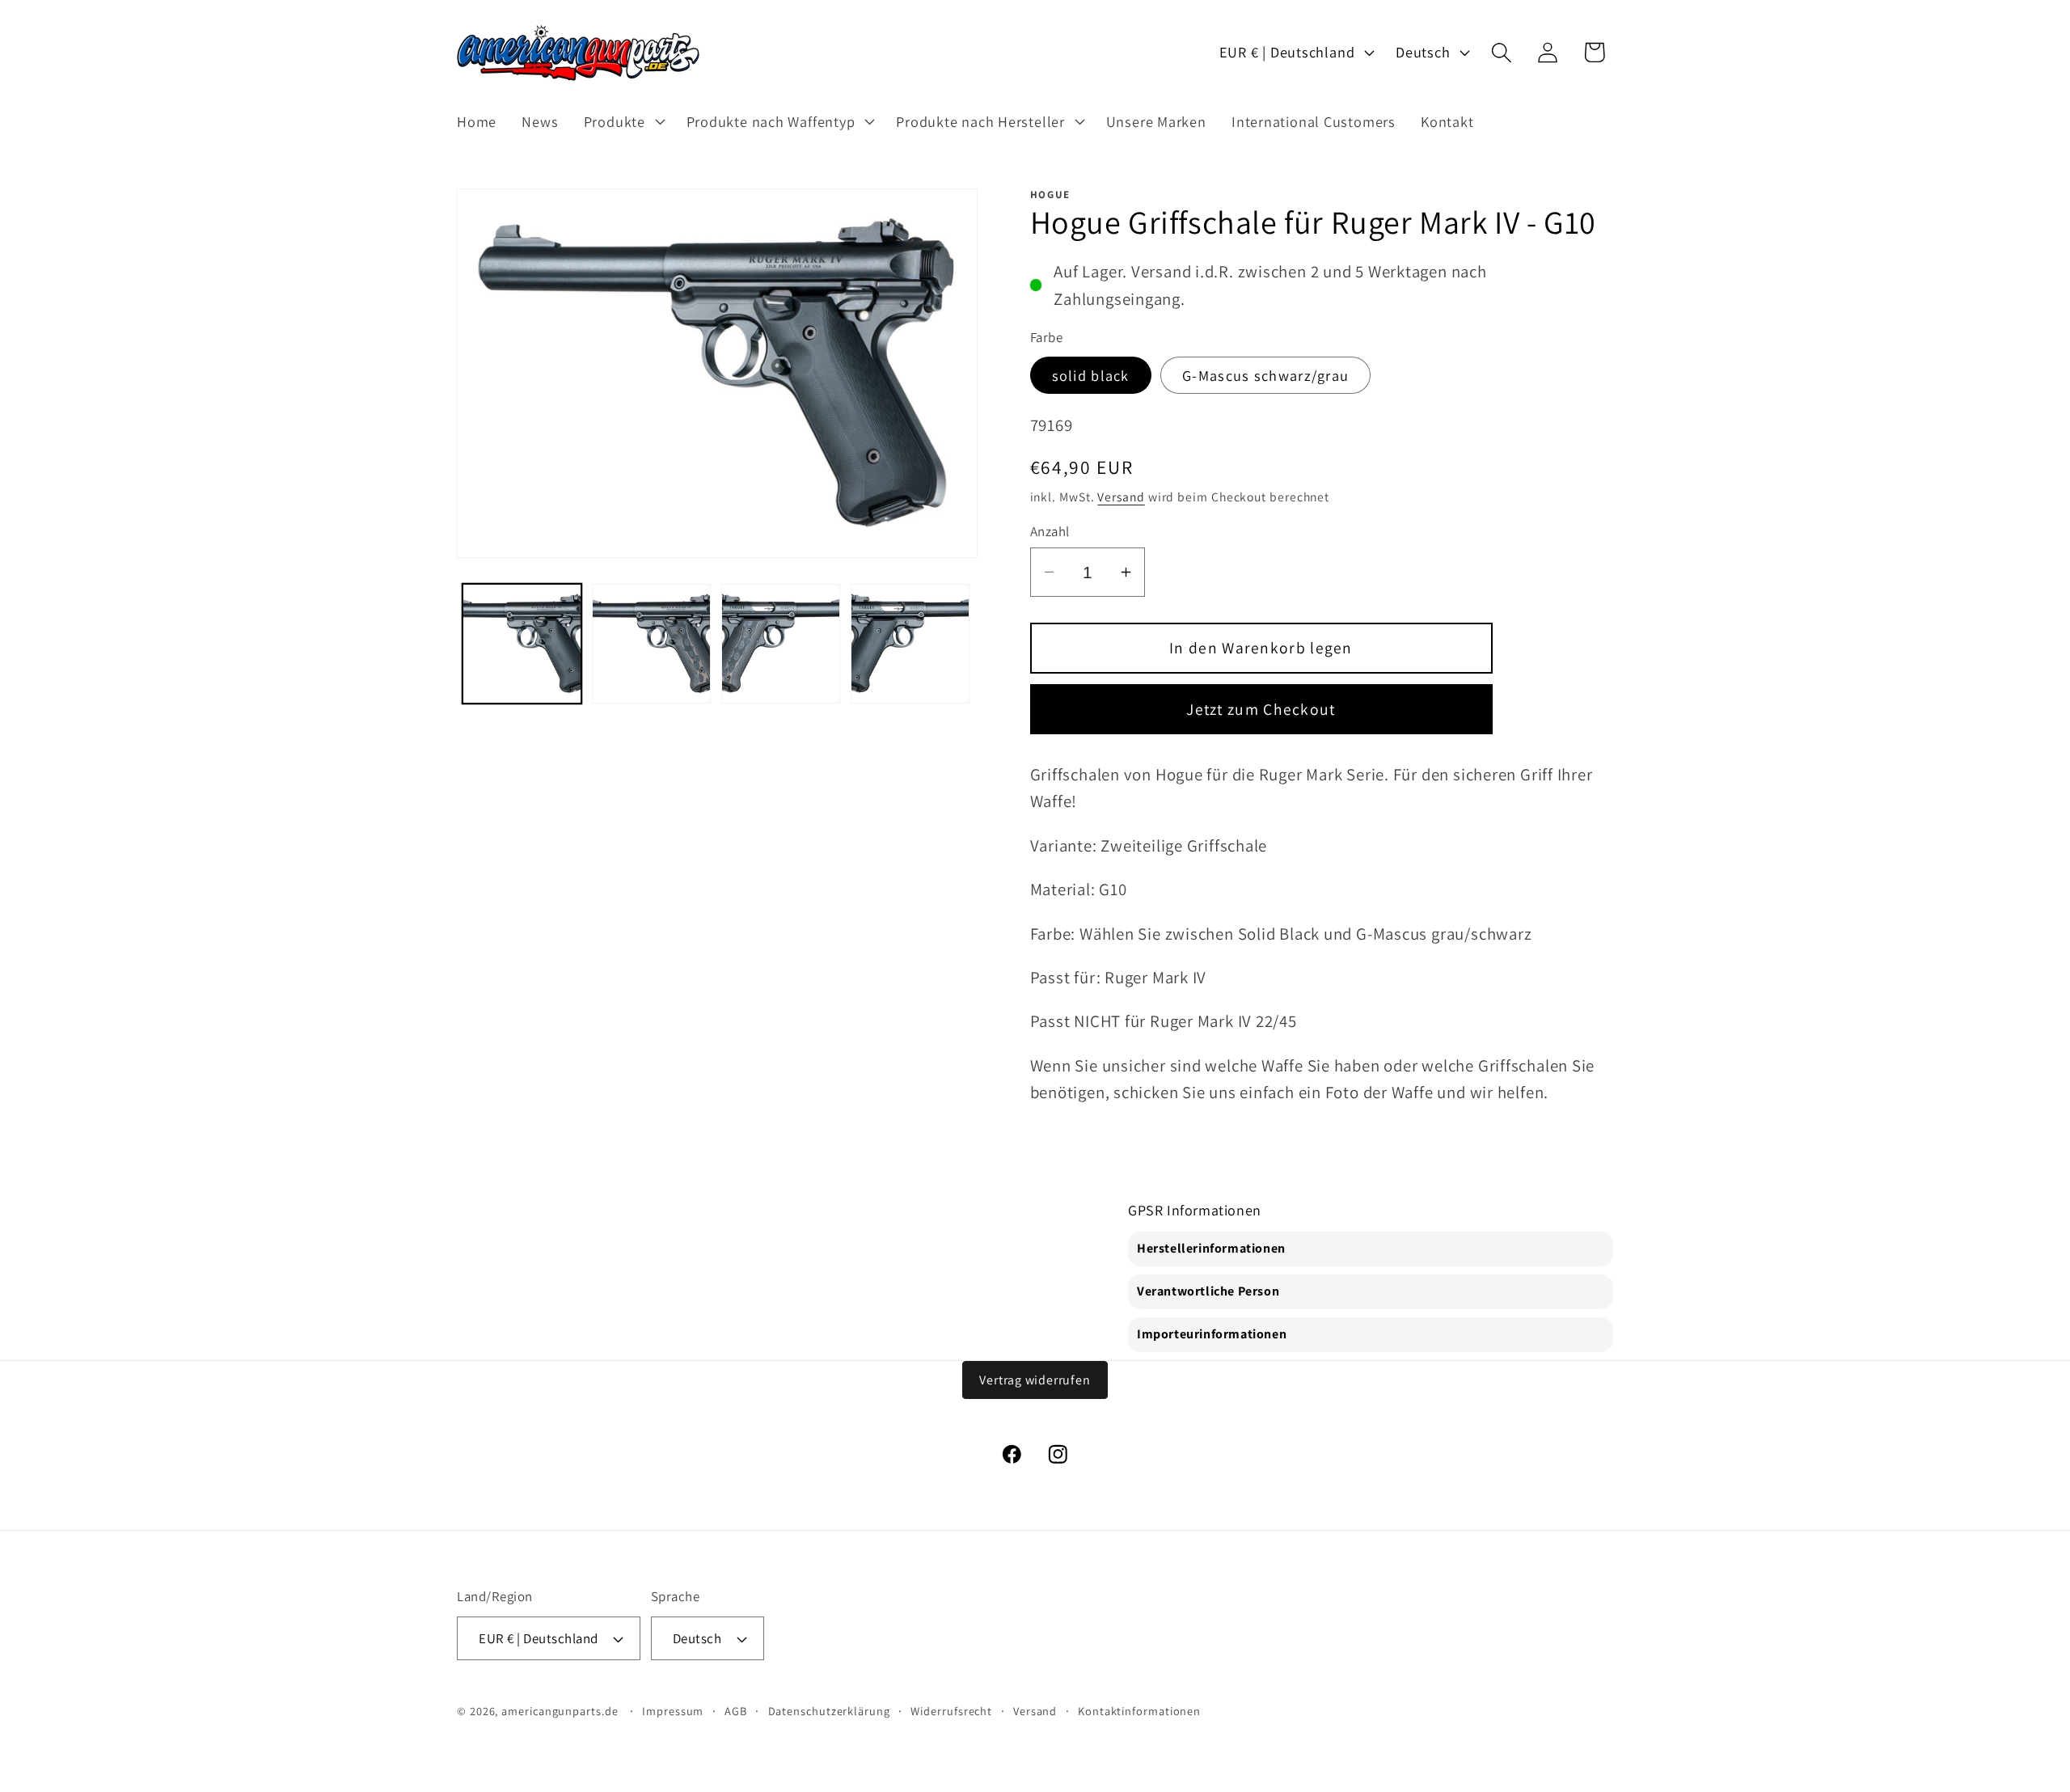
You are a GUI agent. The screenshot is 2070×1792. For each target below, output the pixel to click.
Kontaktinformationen (1139, 1711)
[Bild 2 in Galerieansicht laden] (651, 643)
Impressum (673, 1711)
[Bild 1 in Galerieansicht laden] (522, 643)
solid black (1091, 375)
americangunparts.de (560, 1711)
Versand (1121, 497)
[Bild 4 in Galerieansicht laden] (910, 643)
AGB (736, 1711)
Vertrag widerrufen (1035, 1380)
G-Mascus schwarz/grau (1265, 375)
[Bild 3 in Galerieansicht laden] (781, 643)
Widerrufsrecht (951, 1711)
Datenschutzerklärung (829, 1711)
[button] (622, 121)
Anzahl (1050, 531)
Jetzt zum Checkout (1261, 709)
